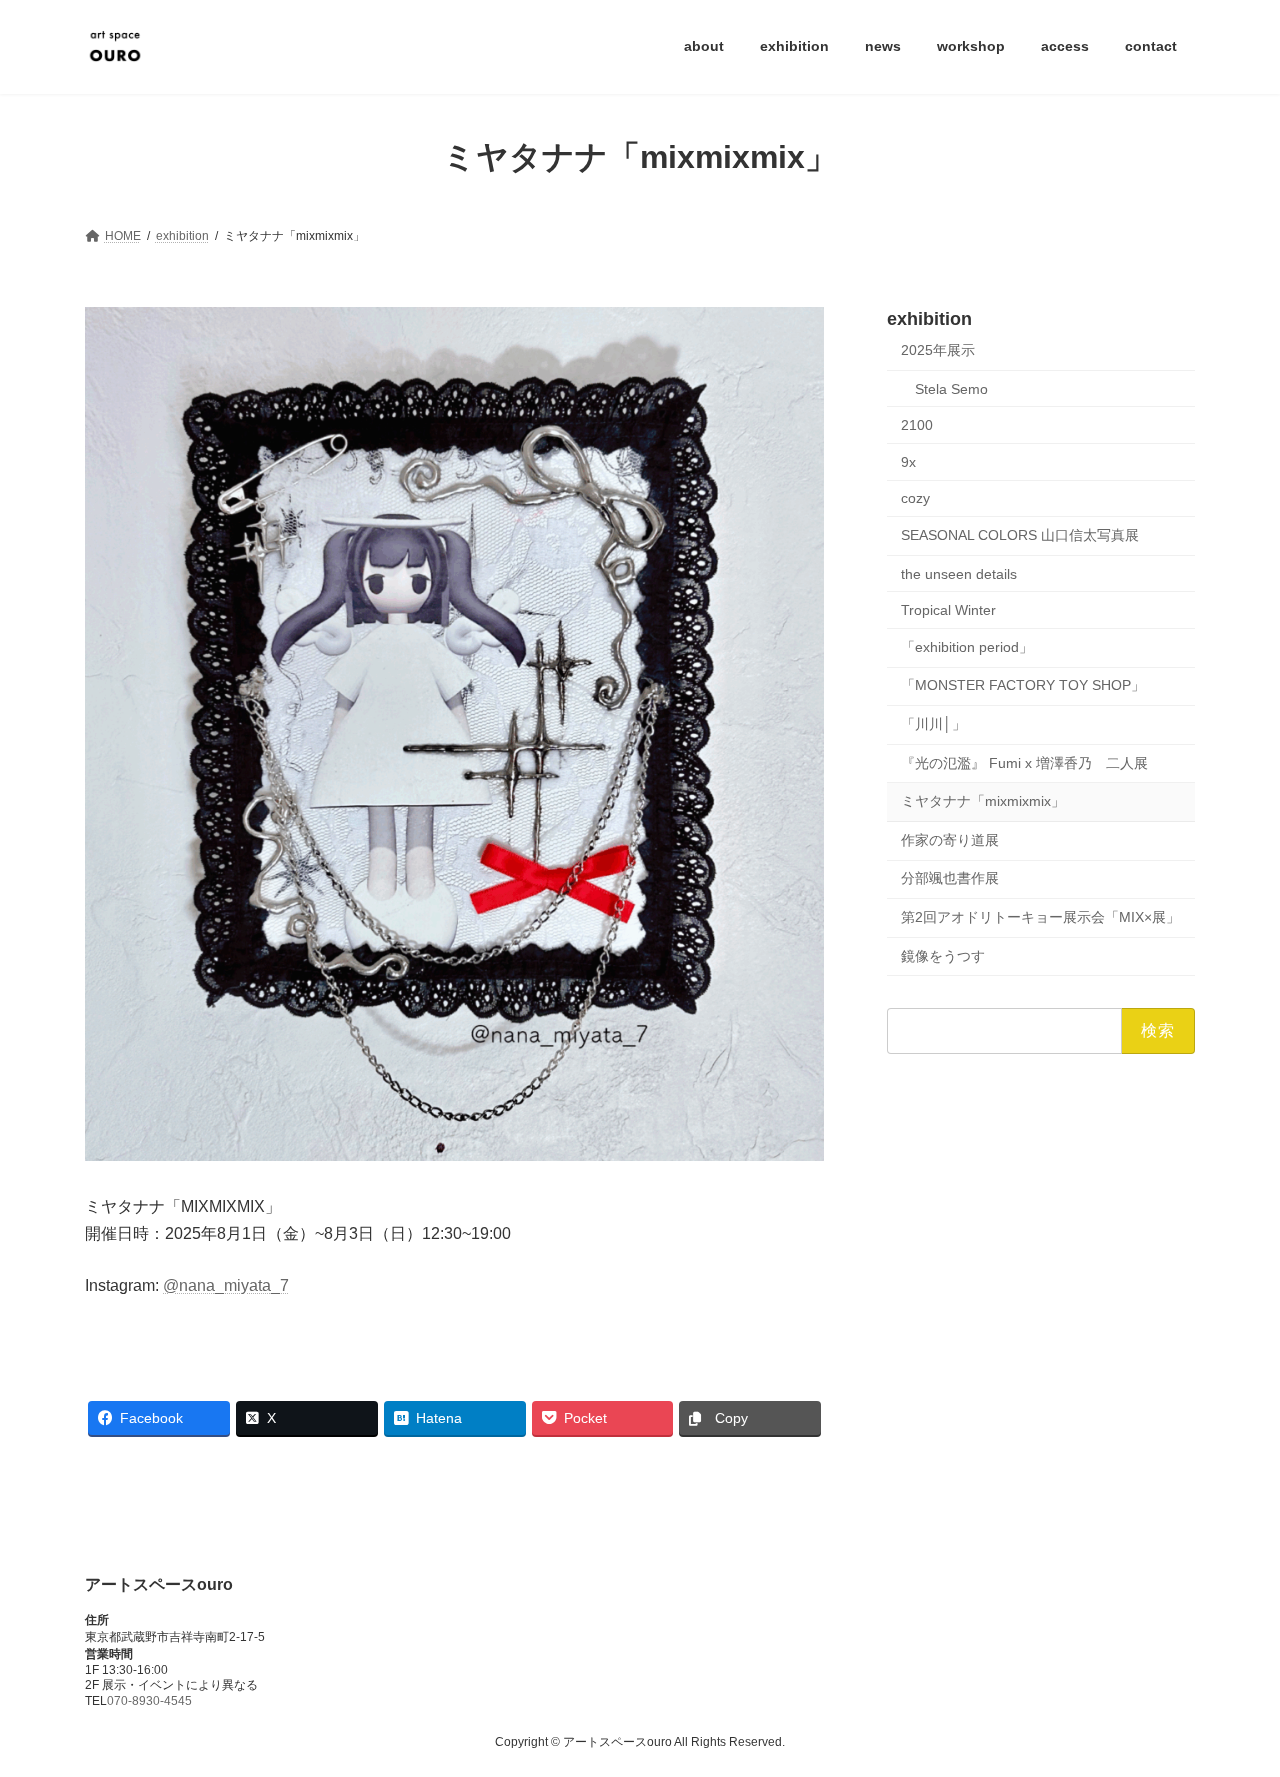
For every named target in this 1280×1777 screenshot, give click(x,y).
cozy (915, 498)
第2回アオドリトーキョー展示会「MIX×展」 (1040, 917)
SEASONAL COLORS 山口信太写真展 (1020, 535)
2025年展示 (938, 350)
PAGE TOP (1230, 1705)
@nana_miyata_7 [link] (226, 1285)
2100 (917, 425)
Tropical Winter (948, 610)
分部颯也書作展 (950, 878)
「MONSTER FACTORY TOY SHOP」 (1023, 685)
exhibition (929, 319)
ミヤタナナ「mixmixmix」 (983, 801)
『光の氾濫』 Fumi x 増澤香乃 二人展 (1024, 762)
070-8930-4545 (149, 1702)
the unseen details (959, 573)
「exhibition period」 (967, 646)
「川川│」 (933, 724)
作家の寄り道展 (950, 839)
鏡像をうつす (943, 955)
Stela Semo (951, 388)
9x (908, 461)
